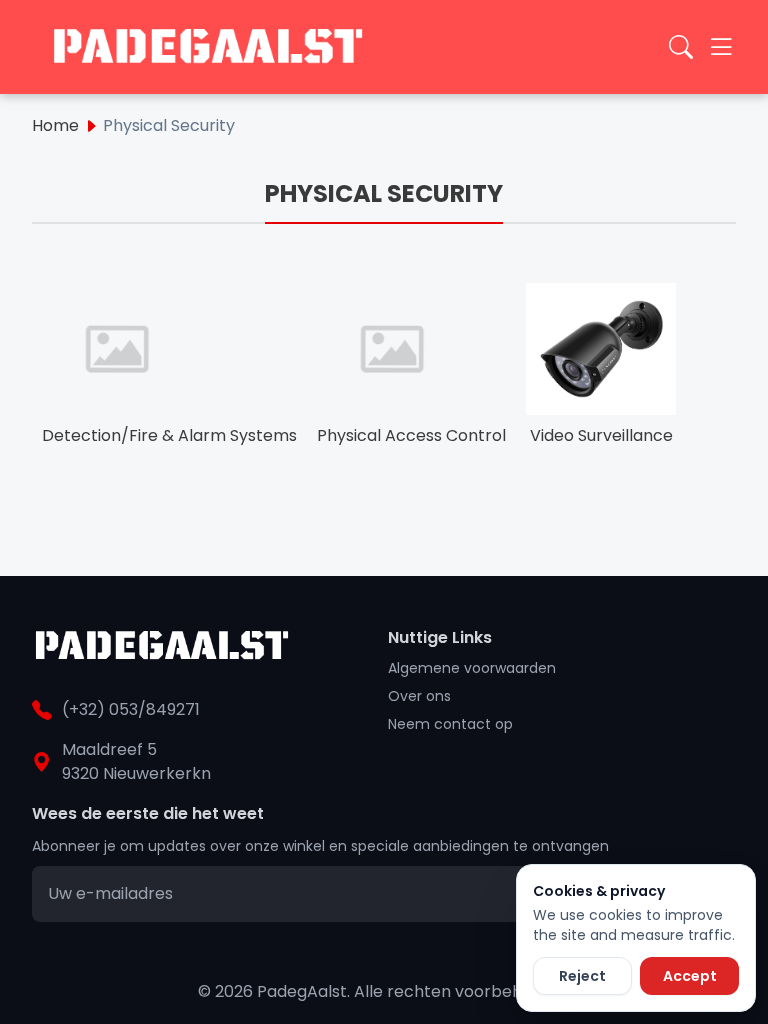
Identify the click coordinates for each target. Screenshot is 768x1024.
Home (55, 125)
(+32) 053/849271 (131, 709)
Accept (690, 976)
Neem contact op (450, 724)
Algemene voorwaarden (472, 668)
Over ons (419, 696)
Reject (582, 976)
